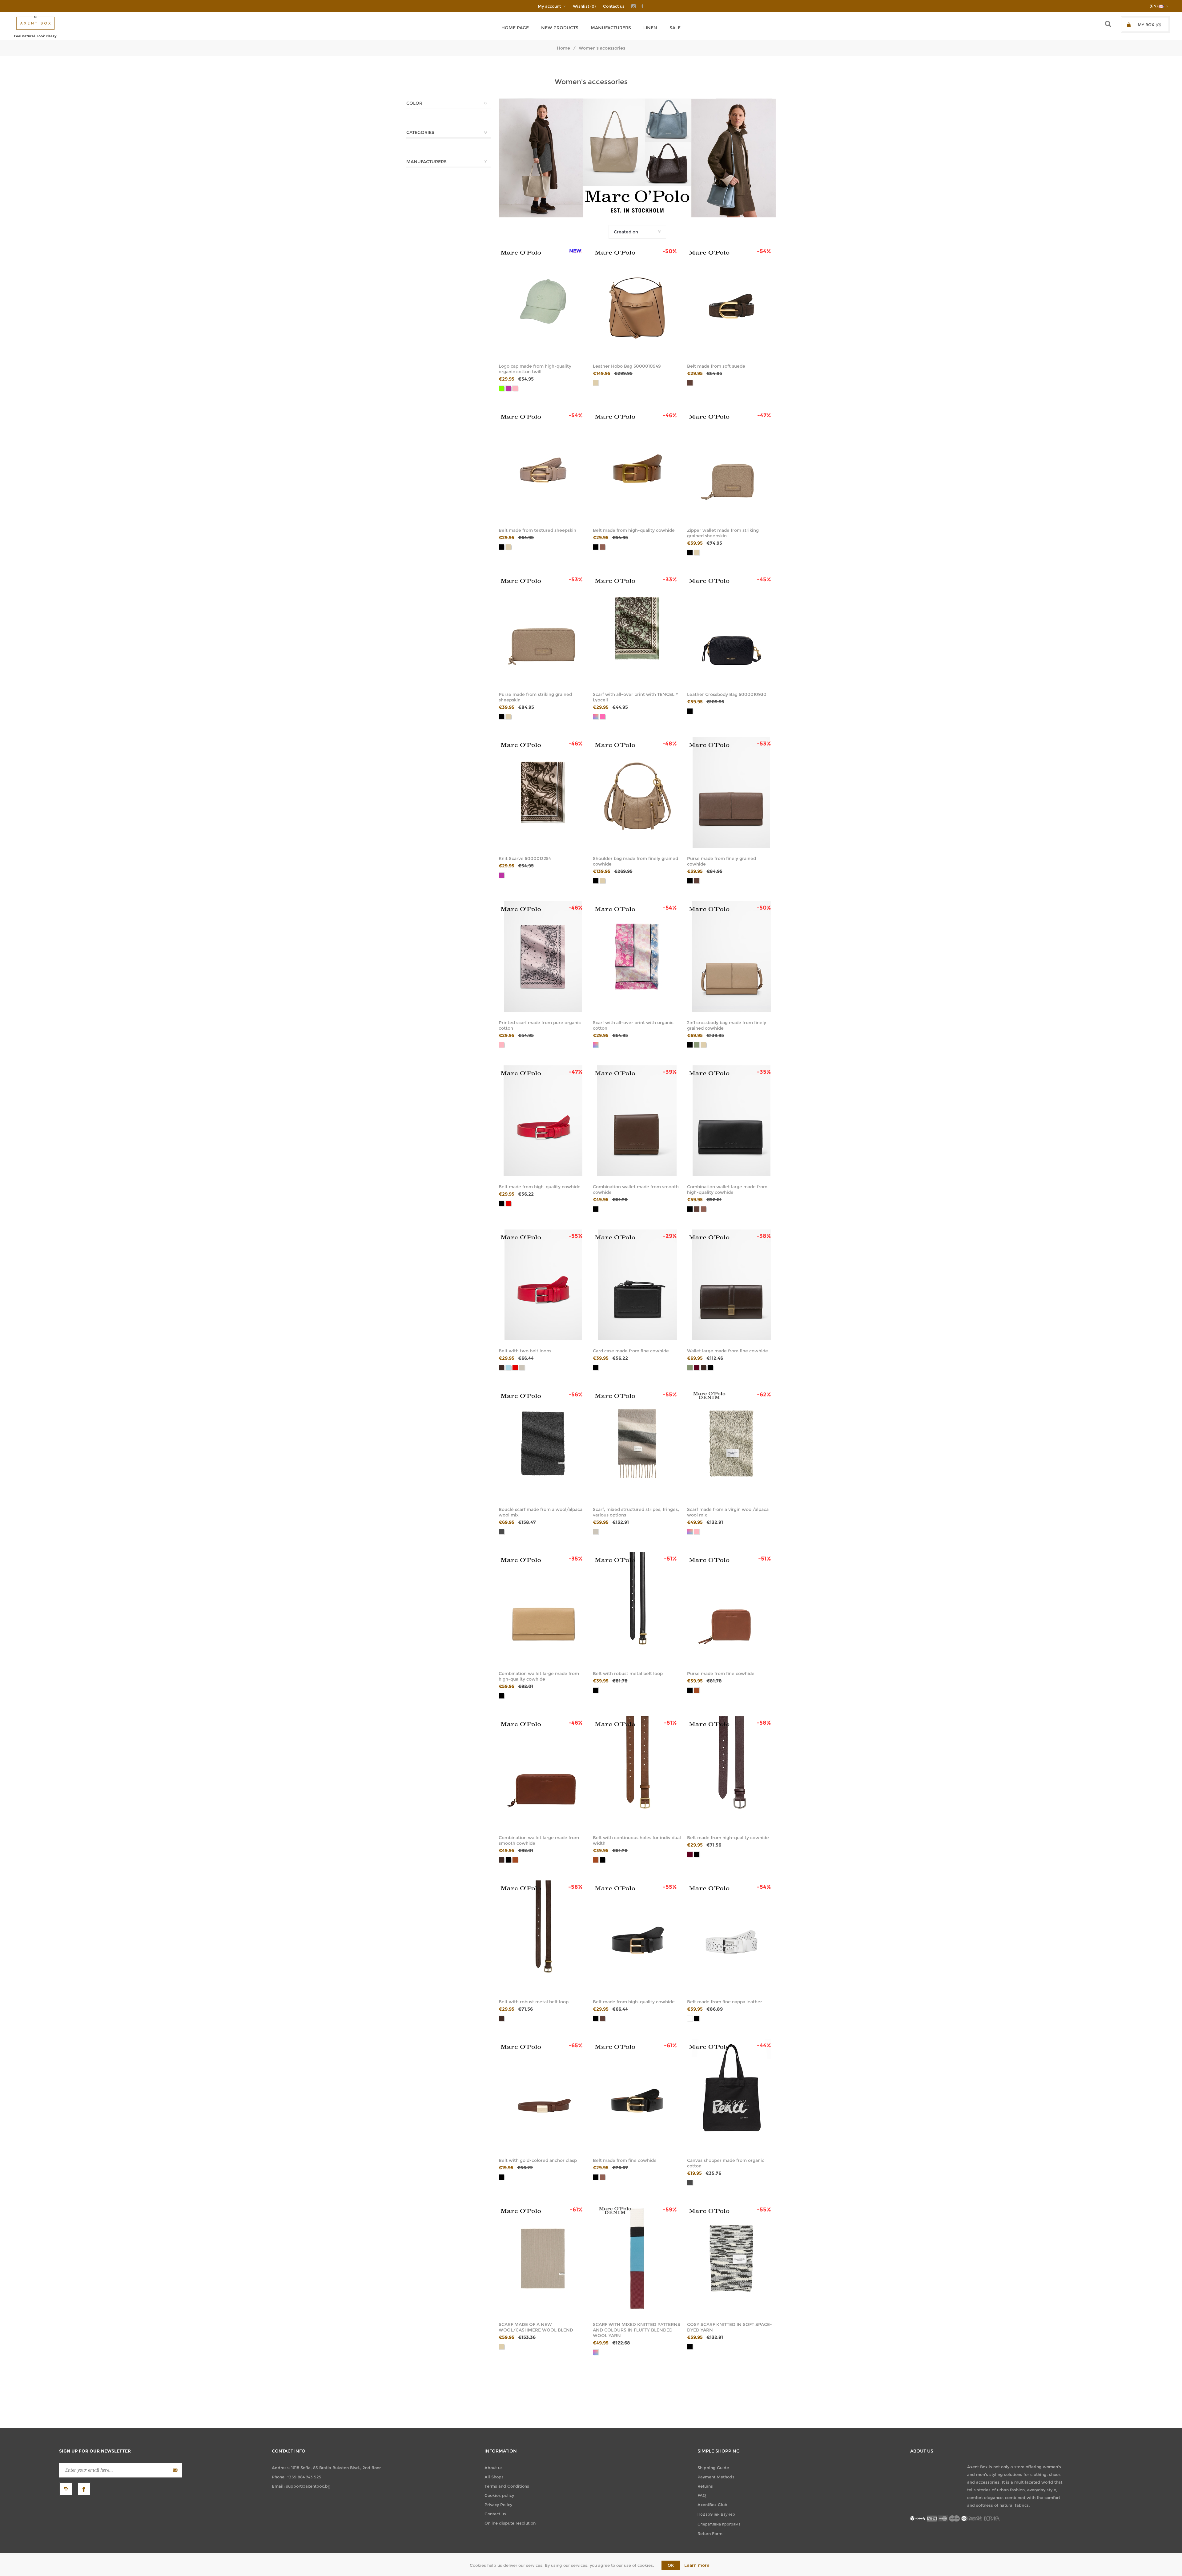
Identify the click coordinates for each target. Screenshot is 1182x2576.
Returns (705, 2486)
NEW (575, 251)
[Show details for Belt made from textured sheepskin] (543, 464)
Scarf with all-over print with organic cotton (633, 1025)
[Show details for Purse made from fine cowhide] (731, 1608)
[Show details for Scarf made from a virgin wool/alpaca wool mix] (731, 1443)
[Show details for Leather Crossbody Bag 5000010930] (731, 628)
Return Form (710, 2534)
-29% (670, 1236)
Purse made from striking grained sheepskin (535, 697)
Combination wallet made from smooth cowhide (636, 1189)
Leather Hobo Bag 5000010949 (627, 366)
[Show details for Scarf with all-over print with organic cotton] (637, 957)
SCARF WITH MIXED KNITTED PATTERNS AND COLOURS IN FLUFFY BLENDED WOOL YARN (637, 2330)
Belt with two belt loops (525, 1351)
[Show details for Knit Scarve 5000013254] (543, 793)
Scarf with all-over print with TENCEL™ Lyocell (636, 697)
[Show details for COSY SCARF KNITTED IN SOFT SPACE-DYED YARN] (731, 2259)
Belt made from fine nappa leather (725, 2002)
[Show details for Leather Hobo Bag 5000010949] (637, 300)
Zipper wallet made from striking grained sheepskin (723, 533)
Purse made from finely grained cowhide (722, 861)
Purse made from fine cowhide (721, 1674)
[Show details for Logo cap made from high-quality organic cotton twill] (543, 300)
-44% (764, 2045)
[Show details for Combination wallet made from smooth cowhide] (637, 1121)
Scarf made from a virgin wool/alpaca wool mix (728, 1512)
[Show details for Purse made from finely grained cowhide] (731, 793)
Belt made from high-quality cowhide (634, 530)
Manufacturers (611, 28)
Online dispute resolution (510, 2523)
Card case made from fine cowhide (631, 1351)
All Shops (494, 2477)
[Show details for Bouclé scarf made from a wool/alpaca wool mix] (543, 1443)
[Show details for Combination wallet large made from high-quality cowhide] (731, 1121)
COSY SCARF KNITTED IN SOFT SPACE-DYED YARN (730, 2327)
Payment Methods (716, 2477)
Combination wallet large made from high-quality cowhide (727, 1189)
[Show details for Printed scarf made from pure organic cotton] (543, 957)
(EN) (1154, 6)
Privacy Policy (498, 2505)
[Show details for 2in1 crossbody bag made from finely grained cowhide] (731, 957)
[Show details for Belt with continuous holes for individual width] (637, 1772)
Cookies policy (499, 2495)
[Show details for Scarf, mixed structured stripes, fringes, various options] (637, 1443)
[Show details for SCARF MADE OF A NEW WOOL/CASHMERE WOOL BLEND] (543, 2259)
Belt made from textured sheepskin (537, 530)
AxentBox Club (712, 2505)
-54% (764, 251)
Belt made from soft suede (716, 366)
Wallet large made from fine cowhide (728, 1351)
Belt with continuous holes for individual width (637, 1840)
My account (549, 6)
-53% (576, 579)
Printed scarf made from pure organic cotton (540, 1025)
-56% (576, 1395)
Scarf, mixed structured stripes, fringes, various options (636, 1512)
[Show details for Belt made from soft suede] (731, 300)
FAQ (702, 2495)
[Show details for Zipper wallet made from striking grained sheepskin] (731, 464)
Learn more (697, 2565)
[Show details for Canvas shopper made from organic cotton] (731, 2094)
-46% (670, 415)
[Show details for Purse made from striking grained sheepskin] (543, 628)
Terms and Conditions (507, 2486)
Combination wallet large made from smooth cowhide (539, 1840)
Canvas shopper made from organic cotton (726, 2163)
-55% (576, 1236)
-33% (670, 579)
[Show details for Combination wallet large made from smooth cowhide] (543, 1772)
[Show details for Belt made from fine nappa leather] (731, 1936)
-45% (764, 579)
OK (671, 2565)
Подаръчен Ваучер (716, 2514)
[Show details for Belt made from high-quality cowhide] (637, 464)
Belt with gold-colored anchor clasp (538, 2160)
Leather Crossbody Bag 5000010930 (727, 694)
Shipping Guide (713, 2468)
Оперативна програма (719, 2524)
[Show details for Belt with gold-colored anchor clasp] (543, 2094)
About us (494, 2468)
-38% (764, 1236)
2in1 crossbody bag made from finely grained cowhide (727, 1025)
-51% (670, 1559)
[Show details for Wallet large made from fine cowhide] (731, 1285)
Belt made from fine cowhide (625, 2160)
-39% (670, 1072)
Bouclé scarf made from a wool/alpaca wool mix (541, 1512)
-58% (764, 1723)
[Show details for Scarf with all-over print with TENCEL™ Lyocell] (637, 628)
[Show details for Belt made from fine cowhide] (637, 2094)
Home (563, 48)
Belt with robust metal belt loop (628, 1674)
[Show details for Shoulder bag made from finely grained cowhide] (637, 793)
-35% (764, 1072)
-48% (670, 744)
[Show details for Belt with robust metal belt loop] (637, 1608)
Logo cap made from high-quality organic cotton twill (535, 369)
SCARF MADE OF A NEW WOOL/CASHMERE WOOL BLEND (536, 2327)
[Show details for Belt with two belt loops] (543, 1285)
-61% (670, 2045)
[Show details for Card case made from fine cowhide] (637, 1285)
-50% (670, 251)
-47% (764, 415)
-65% (576, 2045)
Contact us (614, 6)
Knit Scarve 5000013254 (525, 858)
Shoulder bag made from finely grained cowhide (635, 861)
